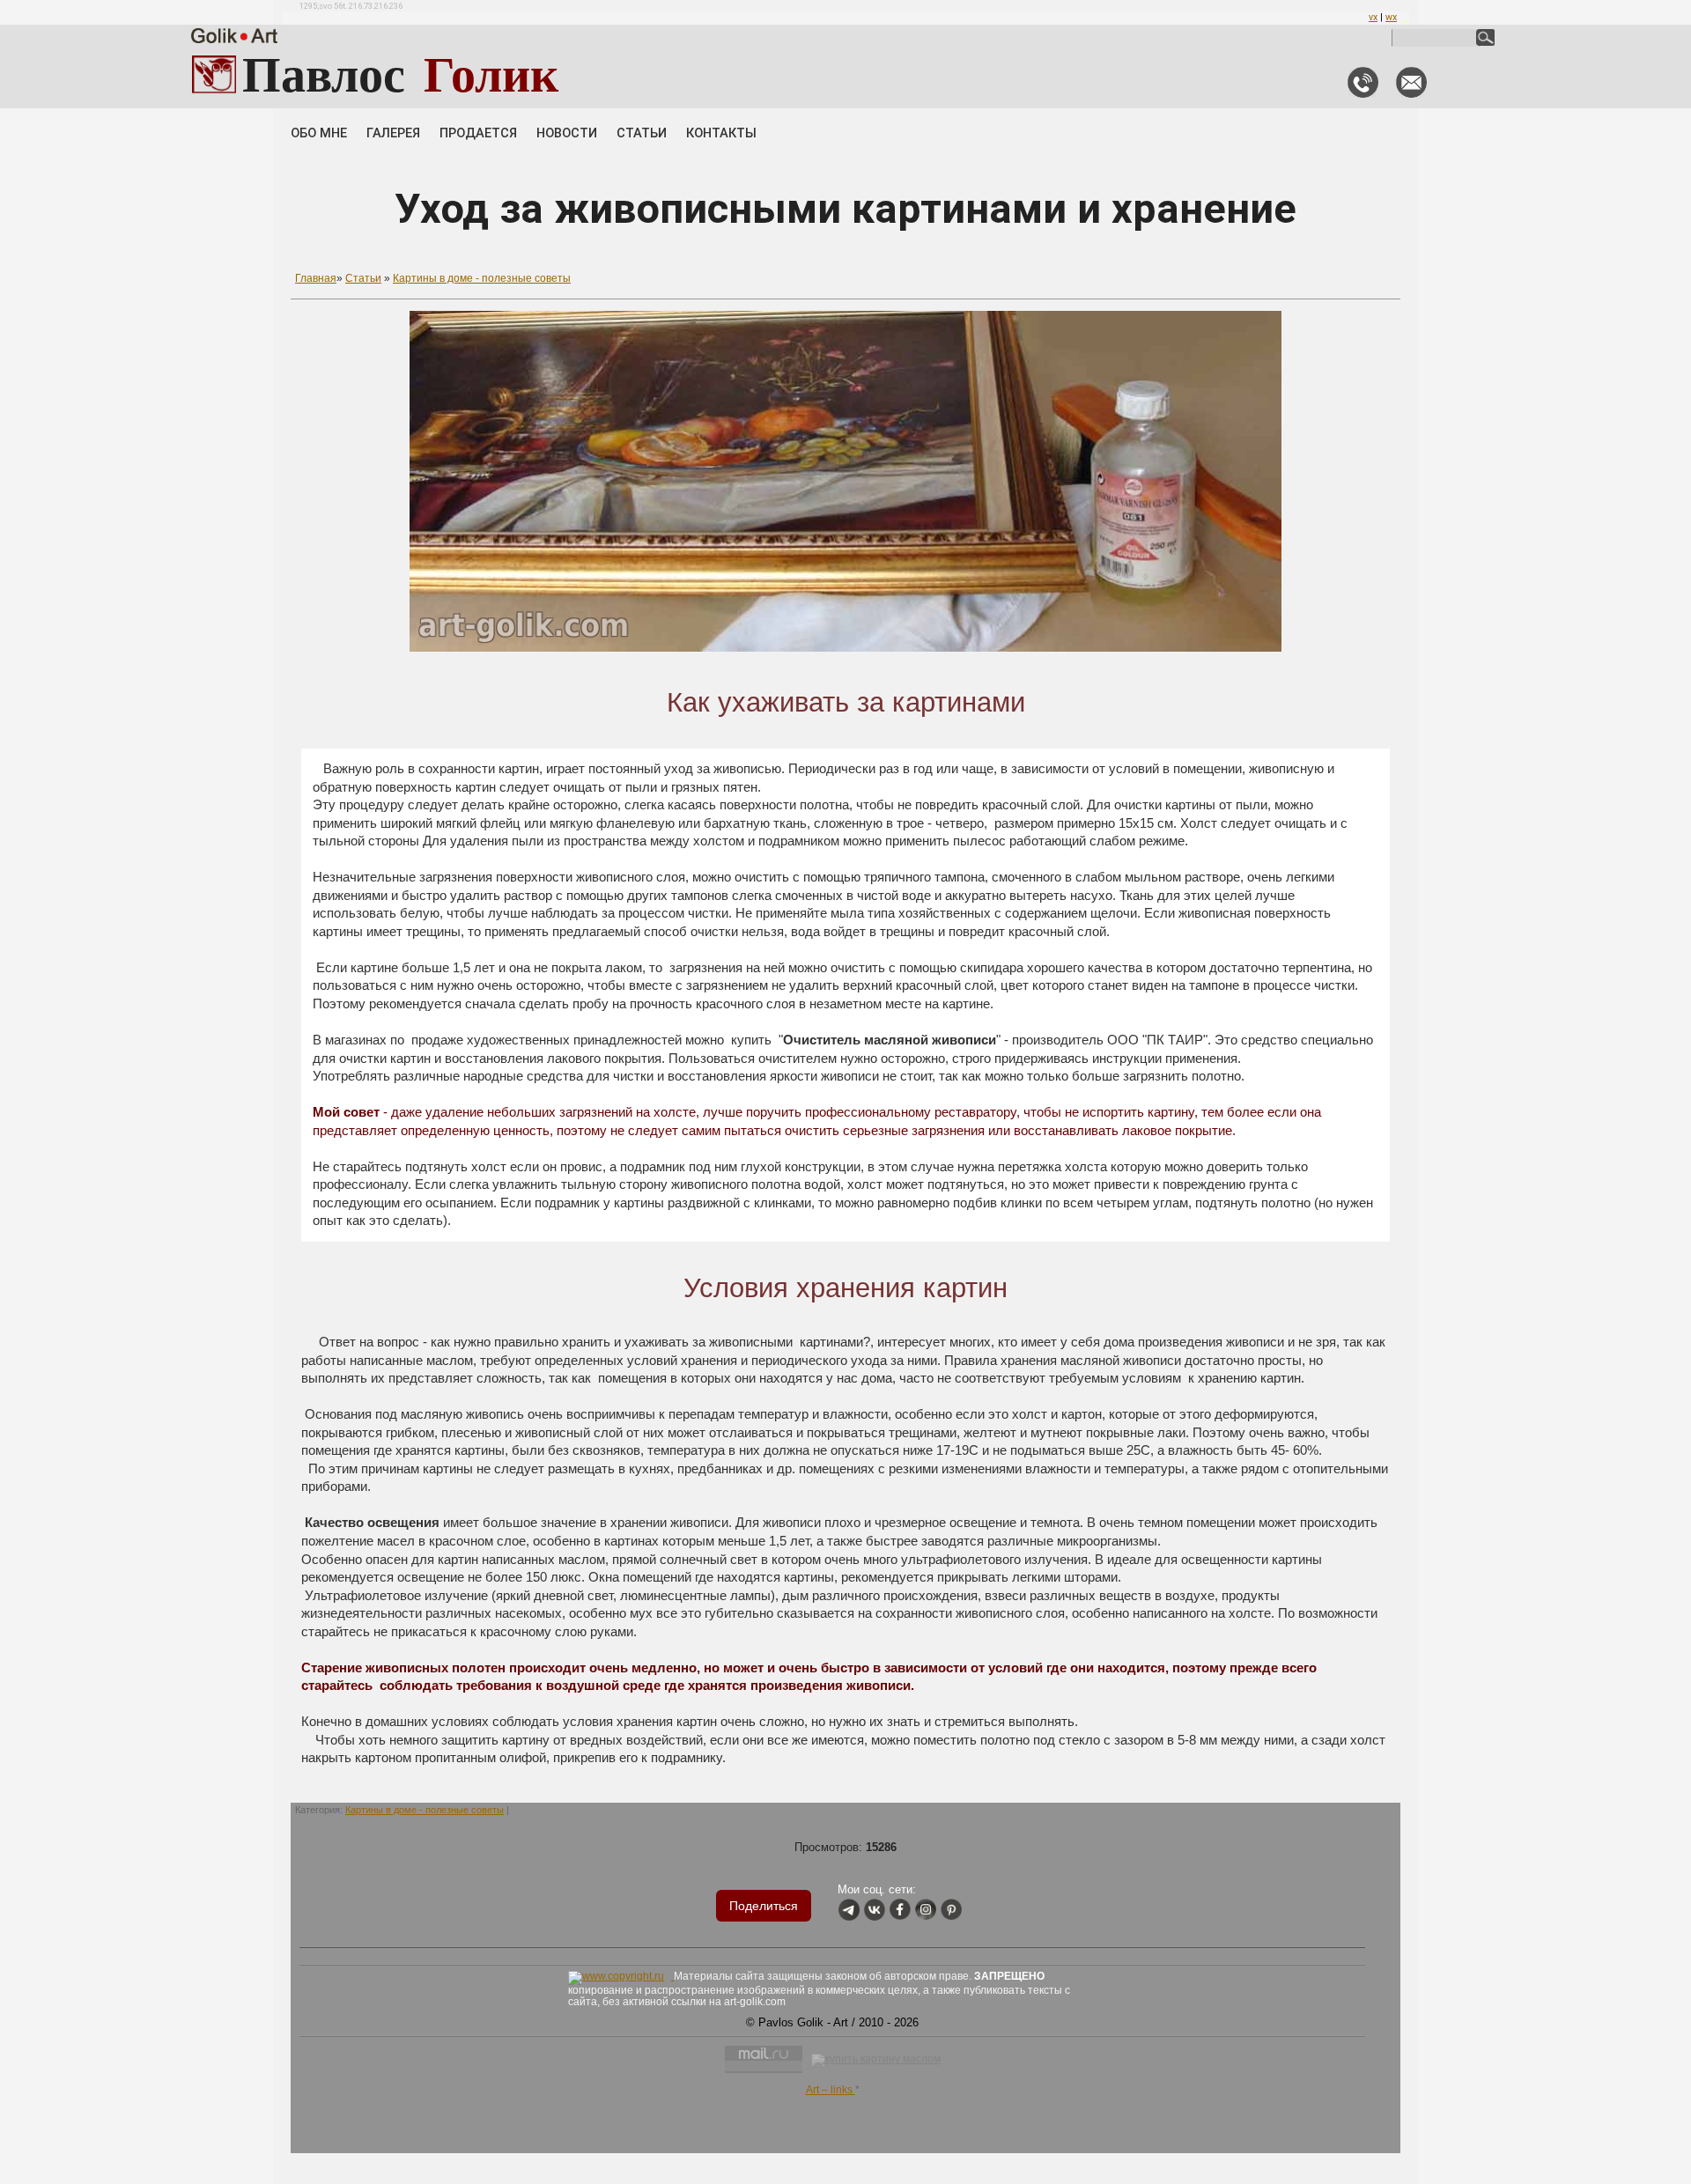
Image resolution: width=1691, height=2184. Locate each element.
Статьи (363, 278)
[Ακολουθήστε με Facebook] (900, 1911)
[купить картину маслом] (876, 2061)
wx (1391, 17)
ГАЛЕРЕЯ (393, 133)
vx (1373, 17)
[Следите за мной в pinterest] (951, 1911)
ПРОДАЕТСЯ (478, 133)
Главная (316, 278)
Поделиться (764, 1906)
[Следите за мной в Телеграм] (849, 1911)
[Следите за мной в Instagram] (926, 1911)
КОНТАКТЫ (721, 133)
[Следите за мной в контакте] (875, 1911)
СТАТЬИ (642, 133)
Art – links (831, 2090)
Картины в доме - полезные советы (482, 278)
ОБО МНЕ (319, 133)
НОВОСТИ (567, 133)
